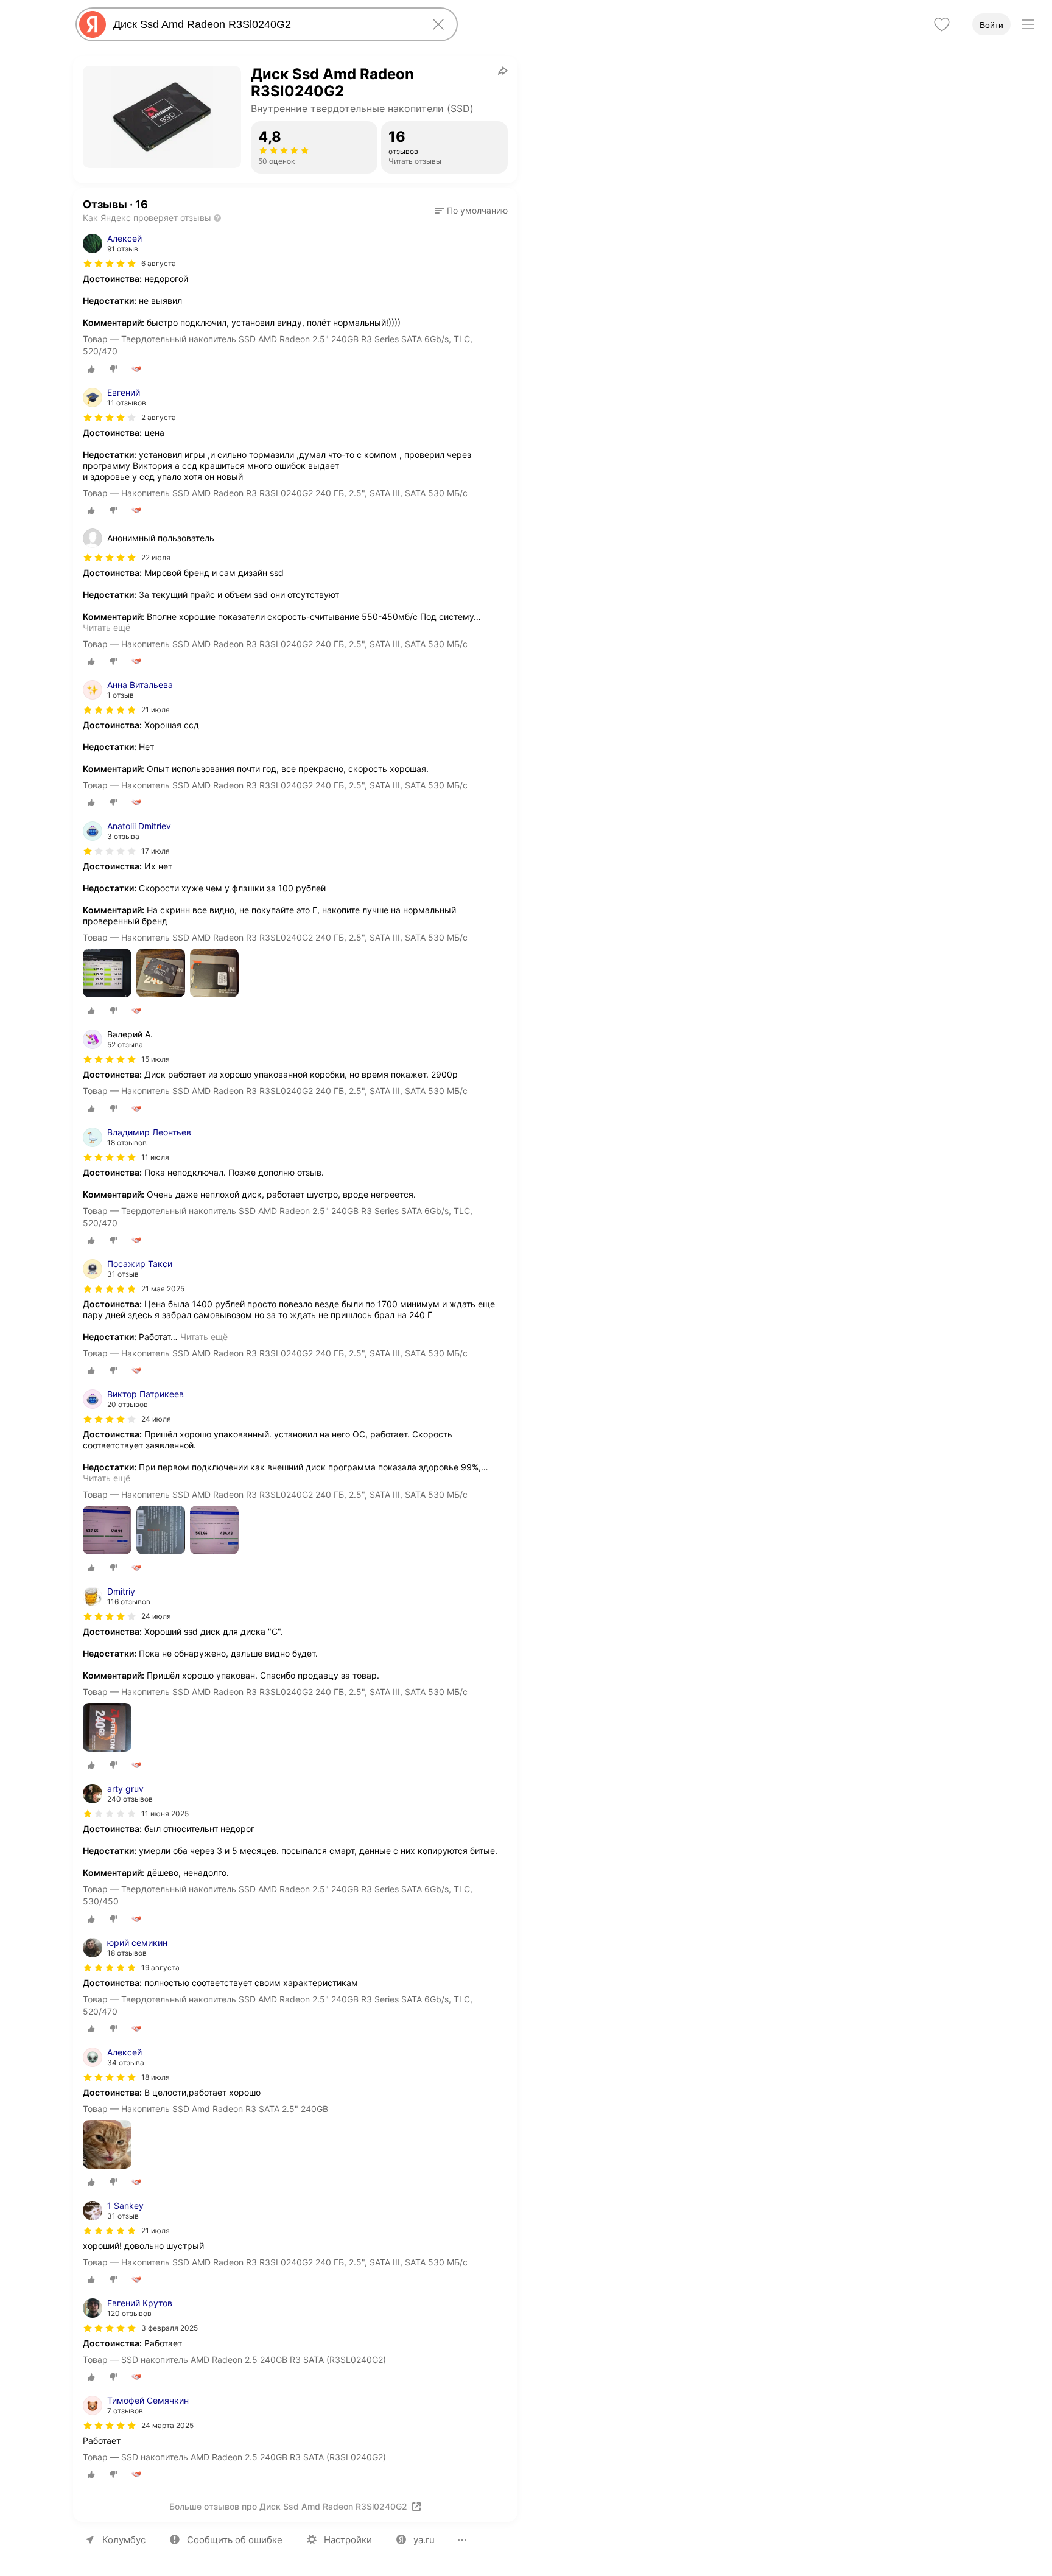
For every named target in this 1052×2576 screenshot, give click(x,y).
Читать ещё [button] (107, 627)
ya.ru (424, 2540)
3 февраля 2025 (170, 2328)
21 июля (156, 710)
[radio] (91, 369)
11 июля (155, 1157)
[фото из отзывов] (107, 974)
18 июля (156, 2077)
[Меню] (1028, 24)
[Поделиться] (503, 71)
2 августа (159, 417)
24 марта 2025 (167, 2425)
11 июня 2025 (165, 1813)
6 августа (159, 263)
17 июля (156, 851)
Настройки (348, 2540)
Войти (991, 25)
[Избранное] (942, 24)
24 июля (156, 1419)
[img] (110, 264)
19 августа (160, 1967)
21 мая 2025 (163, 1289)
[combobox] (264, 24)
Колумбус (124, 2540)
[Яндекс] (93, 24)
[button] (471, 211)
